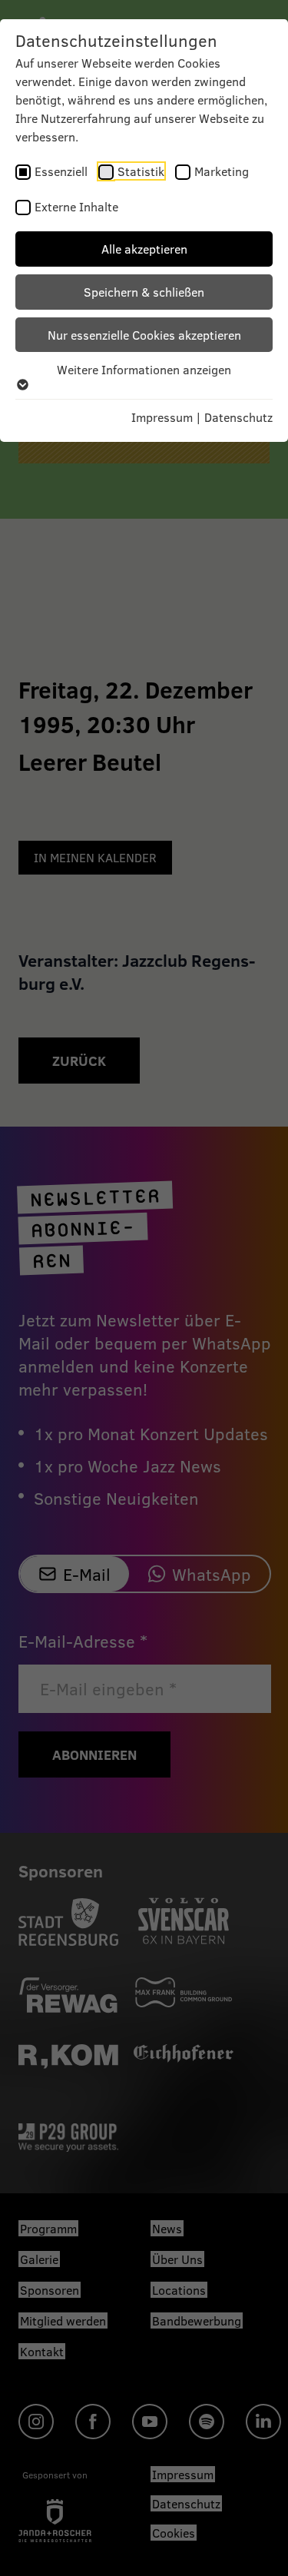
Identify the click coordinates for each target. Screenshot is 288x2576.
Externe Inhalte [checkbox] (76, 206)
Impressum (162, 417)
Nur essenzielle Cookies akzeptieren (144, 335)
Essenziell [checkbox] (61, 171)
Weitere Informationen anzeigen (144, 369)
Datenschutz (238, 417)
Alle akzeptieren (144, 249)
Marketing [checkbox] (222, 171)
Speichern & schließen (144, 292)
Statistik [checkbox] (141, 171)
